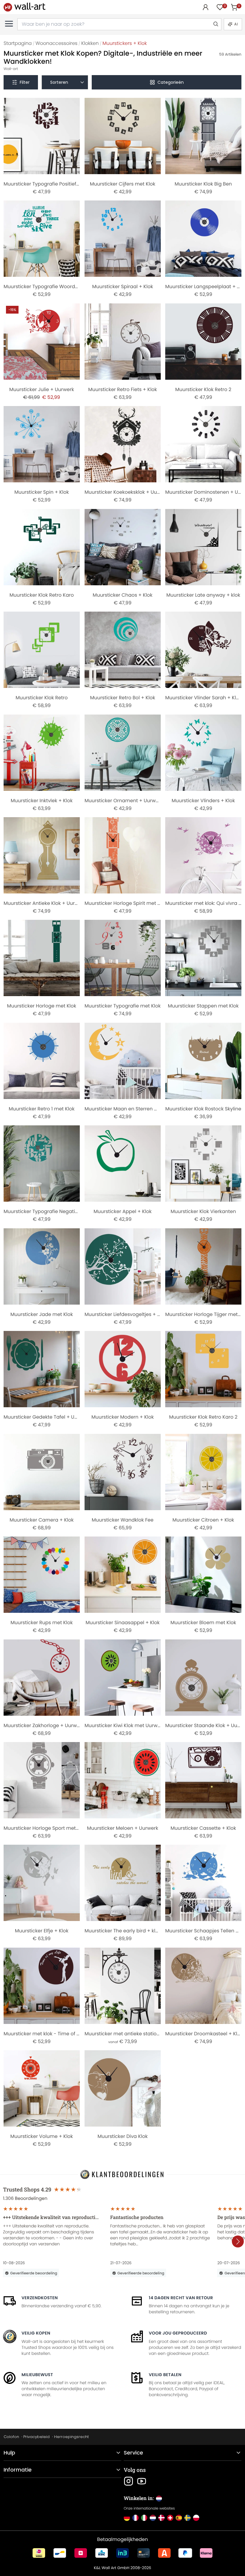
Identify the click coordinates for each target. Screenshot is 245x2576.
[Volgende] (238, 2241)
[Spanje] (179, 2518)
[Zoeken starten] (215, 24)
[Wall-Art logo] (24, 7)
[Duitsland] (127, 2518)
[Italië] (144, 2518)
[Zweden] (187, 2518)
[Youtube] (142, 2481)
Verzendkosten (40, 2298)
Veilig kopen (36, 2333)
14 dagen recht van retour (181, 2298)
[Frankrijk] (135, 2518)
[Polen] (196, 2518)
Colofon (11, 2437)
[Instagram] (128, 2481)
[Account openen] (206, 7)
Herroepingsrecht (71, 2437)
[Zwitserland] (170, 2518)
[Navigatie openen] (9, 24)
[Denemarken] (161, 2518)
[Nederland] (153, 2518)
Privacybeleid (36, 2437)
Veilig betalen (165, 2375)
